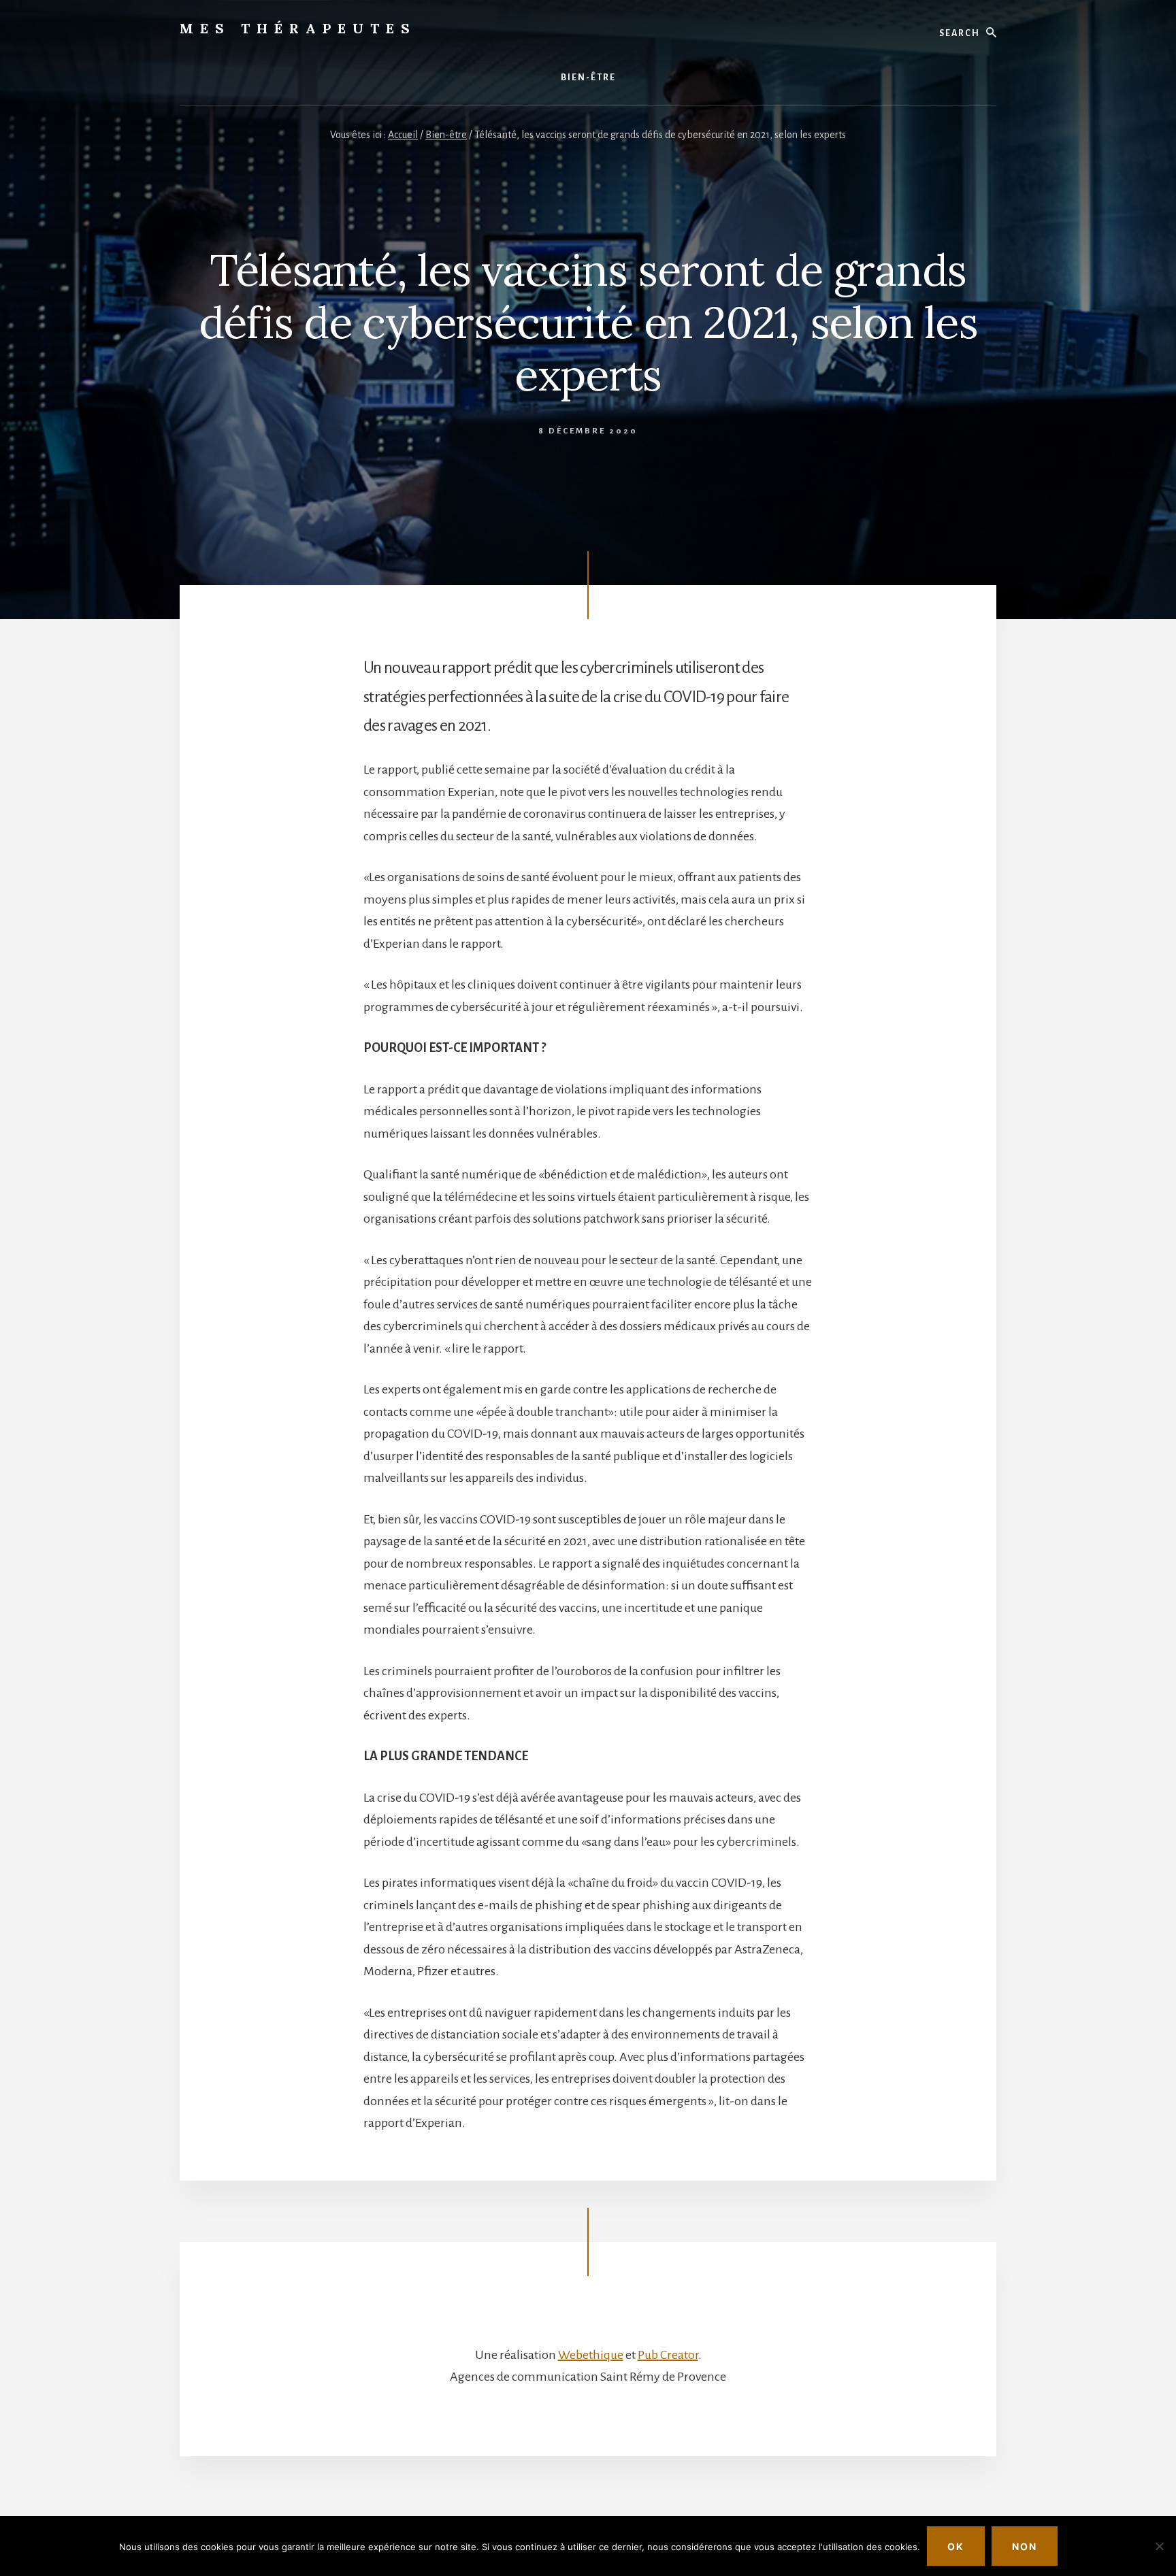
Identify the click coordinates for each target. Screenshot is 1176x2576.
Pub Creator (668, 2355)
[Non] (1159, 2546)
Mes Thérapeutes (298, 28)
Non (1025, 2546)
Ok (956, 2546)
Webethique (591, 2355)
